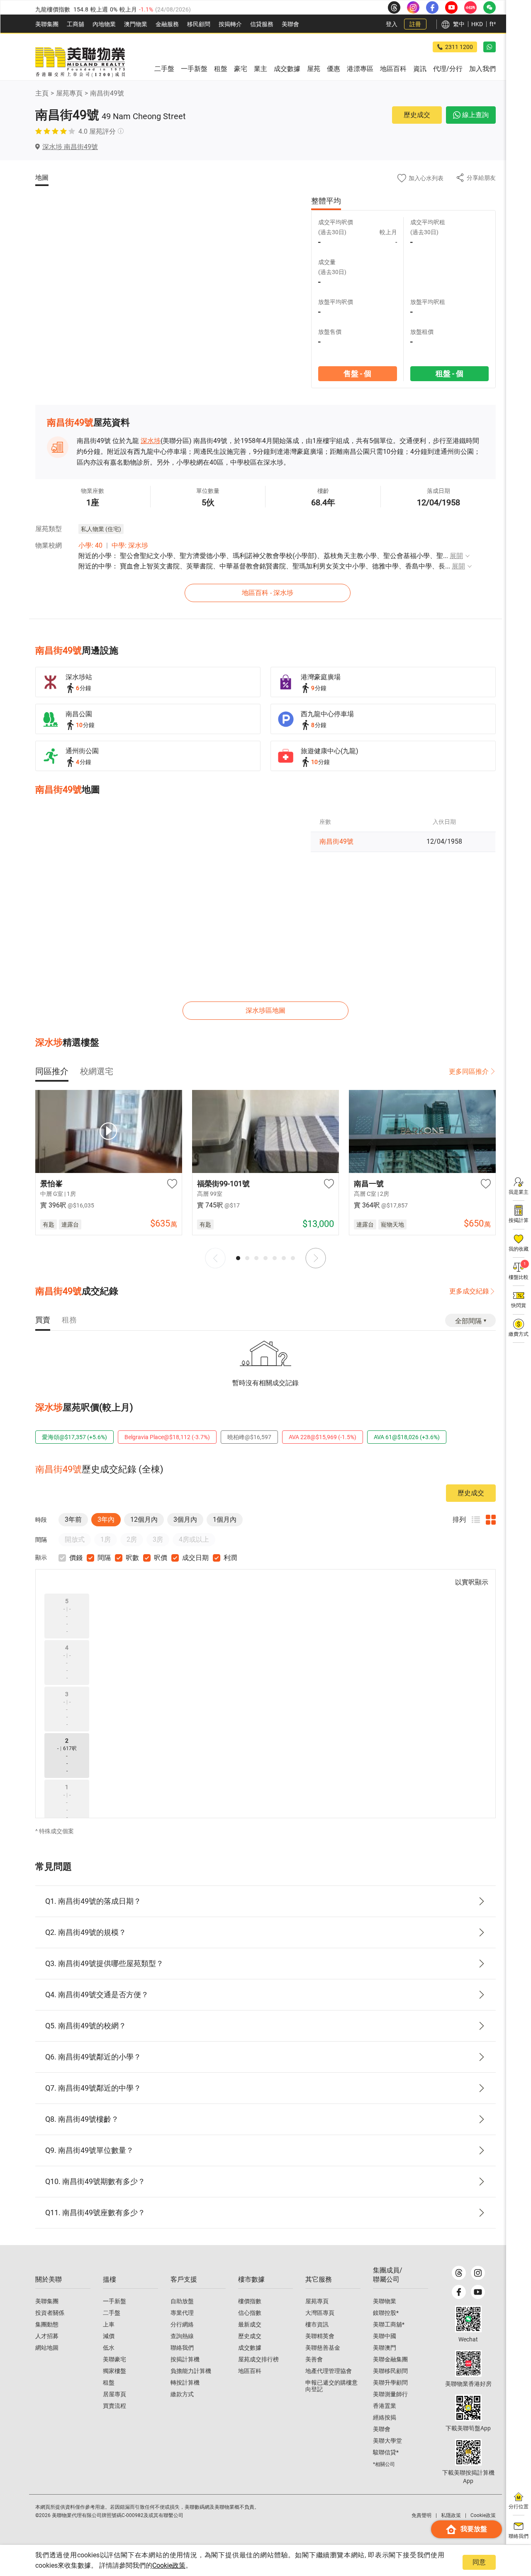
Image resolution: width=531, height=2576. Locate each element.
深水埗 (151, 441)
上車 (109, 2324)
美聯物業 (385, 2301)
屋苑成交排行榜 (258, 2359)
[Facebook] (459, 2292)
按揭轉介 (230, 24)
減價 (109, 2336)
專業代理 (182, 2313)
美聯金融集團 (390, 2359)
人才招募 (47, 2336)
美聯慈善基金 (323, 2348)
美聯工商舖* (389, 2324)
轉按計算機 (185, 2383)
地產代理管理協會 (329, 2371)
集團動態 (47, 2324)
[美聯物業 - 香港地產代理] (80, 62)
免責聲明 (421, 2515)
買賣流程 (114, 2406)
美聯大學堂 (387, 2441)
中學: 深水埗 (130, 545)
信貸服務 (262, 24)
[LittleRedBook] (468, 2363)
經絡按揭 (385, 2417)
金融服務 (167, 24)
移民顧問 (199, 24)
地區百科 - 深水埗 (268, 593)
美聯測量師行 (390, 2394)
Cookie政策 (169, 2565)
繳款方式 (182, 2394)
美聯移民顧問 (390, 2371)
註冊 (415, 24)
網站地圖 (47, 2348)
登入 (392, 24)
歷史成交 (417, 115)
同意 (479, 2562)
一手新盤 (114, 2301)
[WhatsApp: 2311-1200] (490, 47)
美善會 (314, 2359)
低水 (109, 2348)
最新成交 (250, 2324)
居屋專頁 (114, 2394)
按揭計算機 (185, 2359)
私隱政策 (451, 2515)
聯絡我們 (182, 2348)
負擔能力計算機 (191, 2371)
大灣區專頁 (320, 2313)
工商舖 (76, 24)
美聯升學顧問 (390, 2383)
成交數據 (250, 2348)
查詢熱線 (182, 2336)
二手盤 (112, 2313)
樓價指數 (250, 2301)
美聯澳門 (385, 2348)
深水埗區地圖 (265, 1010)
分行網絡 (182, 2324)
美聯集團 (47, 24)
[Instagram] (478, 2273)
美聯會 (290, 24)
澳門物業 (136, 24)
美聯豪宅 (114, 2359)
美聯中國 (385, 2336)
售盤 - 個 (357, 373)
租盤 (109, 2383)
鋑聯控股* (386, 2313)
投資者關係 (50, 2313)
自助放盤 (182, 2301)
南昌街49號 (107, 93)
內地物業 (104, 24)
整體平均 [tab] (326, 201)
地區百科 (250, 2371)
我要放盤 (474, 2529)
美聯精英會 (320, 2336)
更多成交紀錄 (469, 1291)
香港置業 (385, 2406)
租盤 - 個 (449, 373)
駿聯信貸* (386, 2452)
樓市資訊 (317, 2324)
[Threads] (459, 2273)
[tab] (52, 1071)
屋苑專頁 (69, 93)
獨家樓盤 (114, 2371)
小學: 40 (90, 545)
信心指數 (250, 2313)
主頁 (42, 93)
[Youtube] (478, 2292)
